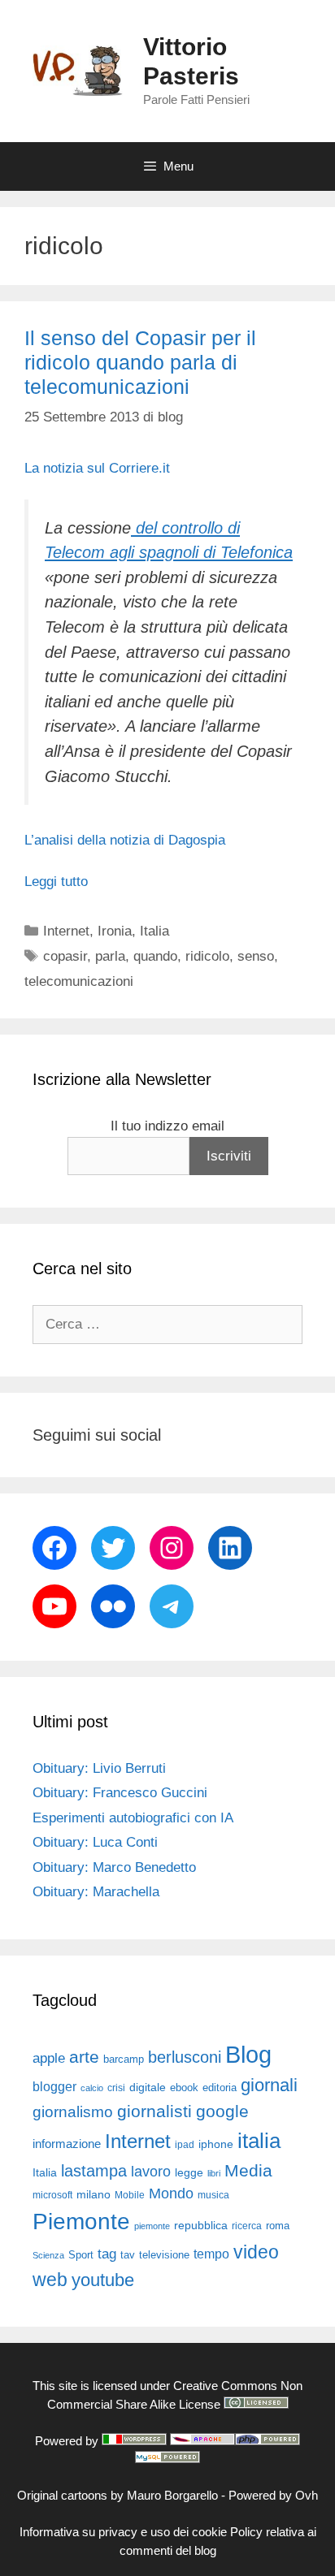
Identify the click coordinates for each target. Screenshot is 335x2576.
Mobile (130, 2195)
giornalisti (154, 2111)
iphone (216, 2144)
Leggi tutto (56, 882)
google (222, 2111)
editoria (220, 2088)
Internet (66, 931)
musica (213, 2195)
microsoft (52, 2195)
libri (214, 2173)
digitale (148, 2088)
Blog (248, 2054)
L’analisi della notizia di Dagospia (125, 840)
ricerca (247, 2226)
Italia (154, 931)
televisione (164, 2255)
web (50, 2280)
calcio (92, 2088)
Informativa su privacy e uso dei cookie (123, 2532)
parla (110, 956)
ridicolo (207, 956)
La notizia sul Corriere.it (97, 468)
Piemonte (81, 2222)
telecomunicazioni (79, 981)
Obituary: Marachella (96, 1892)
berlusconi (185, 2057)
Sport (81, 2255)
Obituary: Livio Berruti (99, 1768)
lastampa (94, 2171)
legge (189, 2172)
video (256, 2252)
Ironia (115, 931)
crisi (116, 2088)
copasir (65, 956)
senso (256, 956)
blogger (54, 2086)
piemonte (152, 2226)
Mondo (171, 2193)
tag (107, 2254)
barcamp (124, 2059)
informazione (67, 2144)
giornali (269, 2085)
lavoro (151, 2172)
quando (155, 956)
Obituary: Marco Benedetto (114, 1867)
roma (278, 2226)
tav (128, 2255)
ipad (185, 2145)
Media (248, 2170)
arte (84, 2057)
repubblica (201, 2225)
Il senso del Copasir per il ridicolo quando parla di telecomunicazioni (140, 362)
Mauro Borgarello (172, 2495)
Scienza (48, 2255)
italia (259, 2141)
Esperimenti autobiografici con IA (133, 1818)
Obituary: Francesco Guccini (120, 1793)
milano (94, 2194)
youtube (103, 2280)
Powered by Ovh (273, 2495)
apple (49, 2058)
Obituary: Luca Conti (95, 1842)
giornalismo (73, 2112)
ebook (184, 2088)
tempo (211, 2254)
